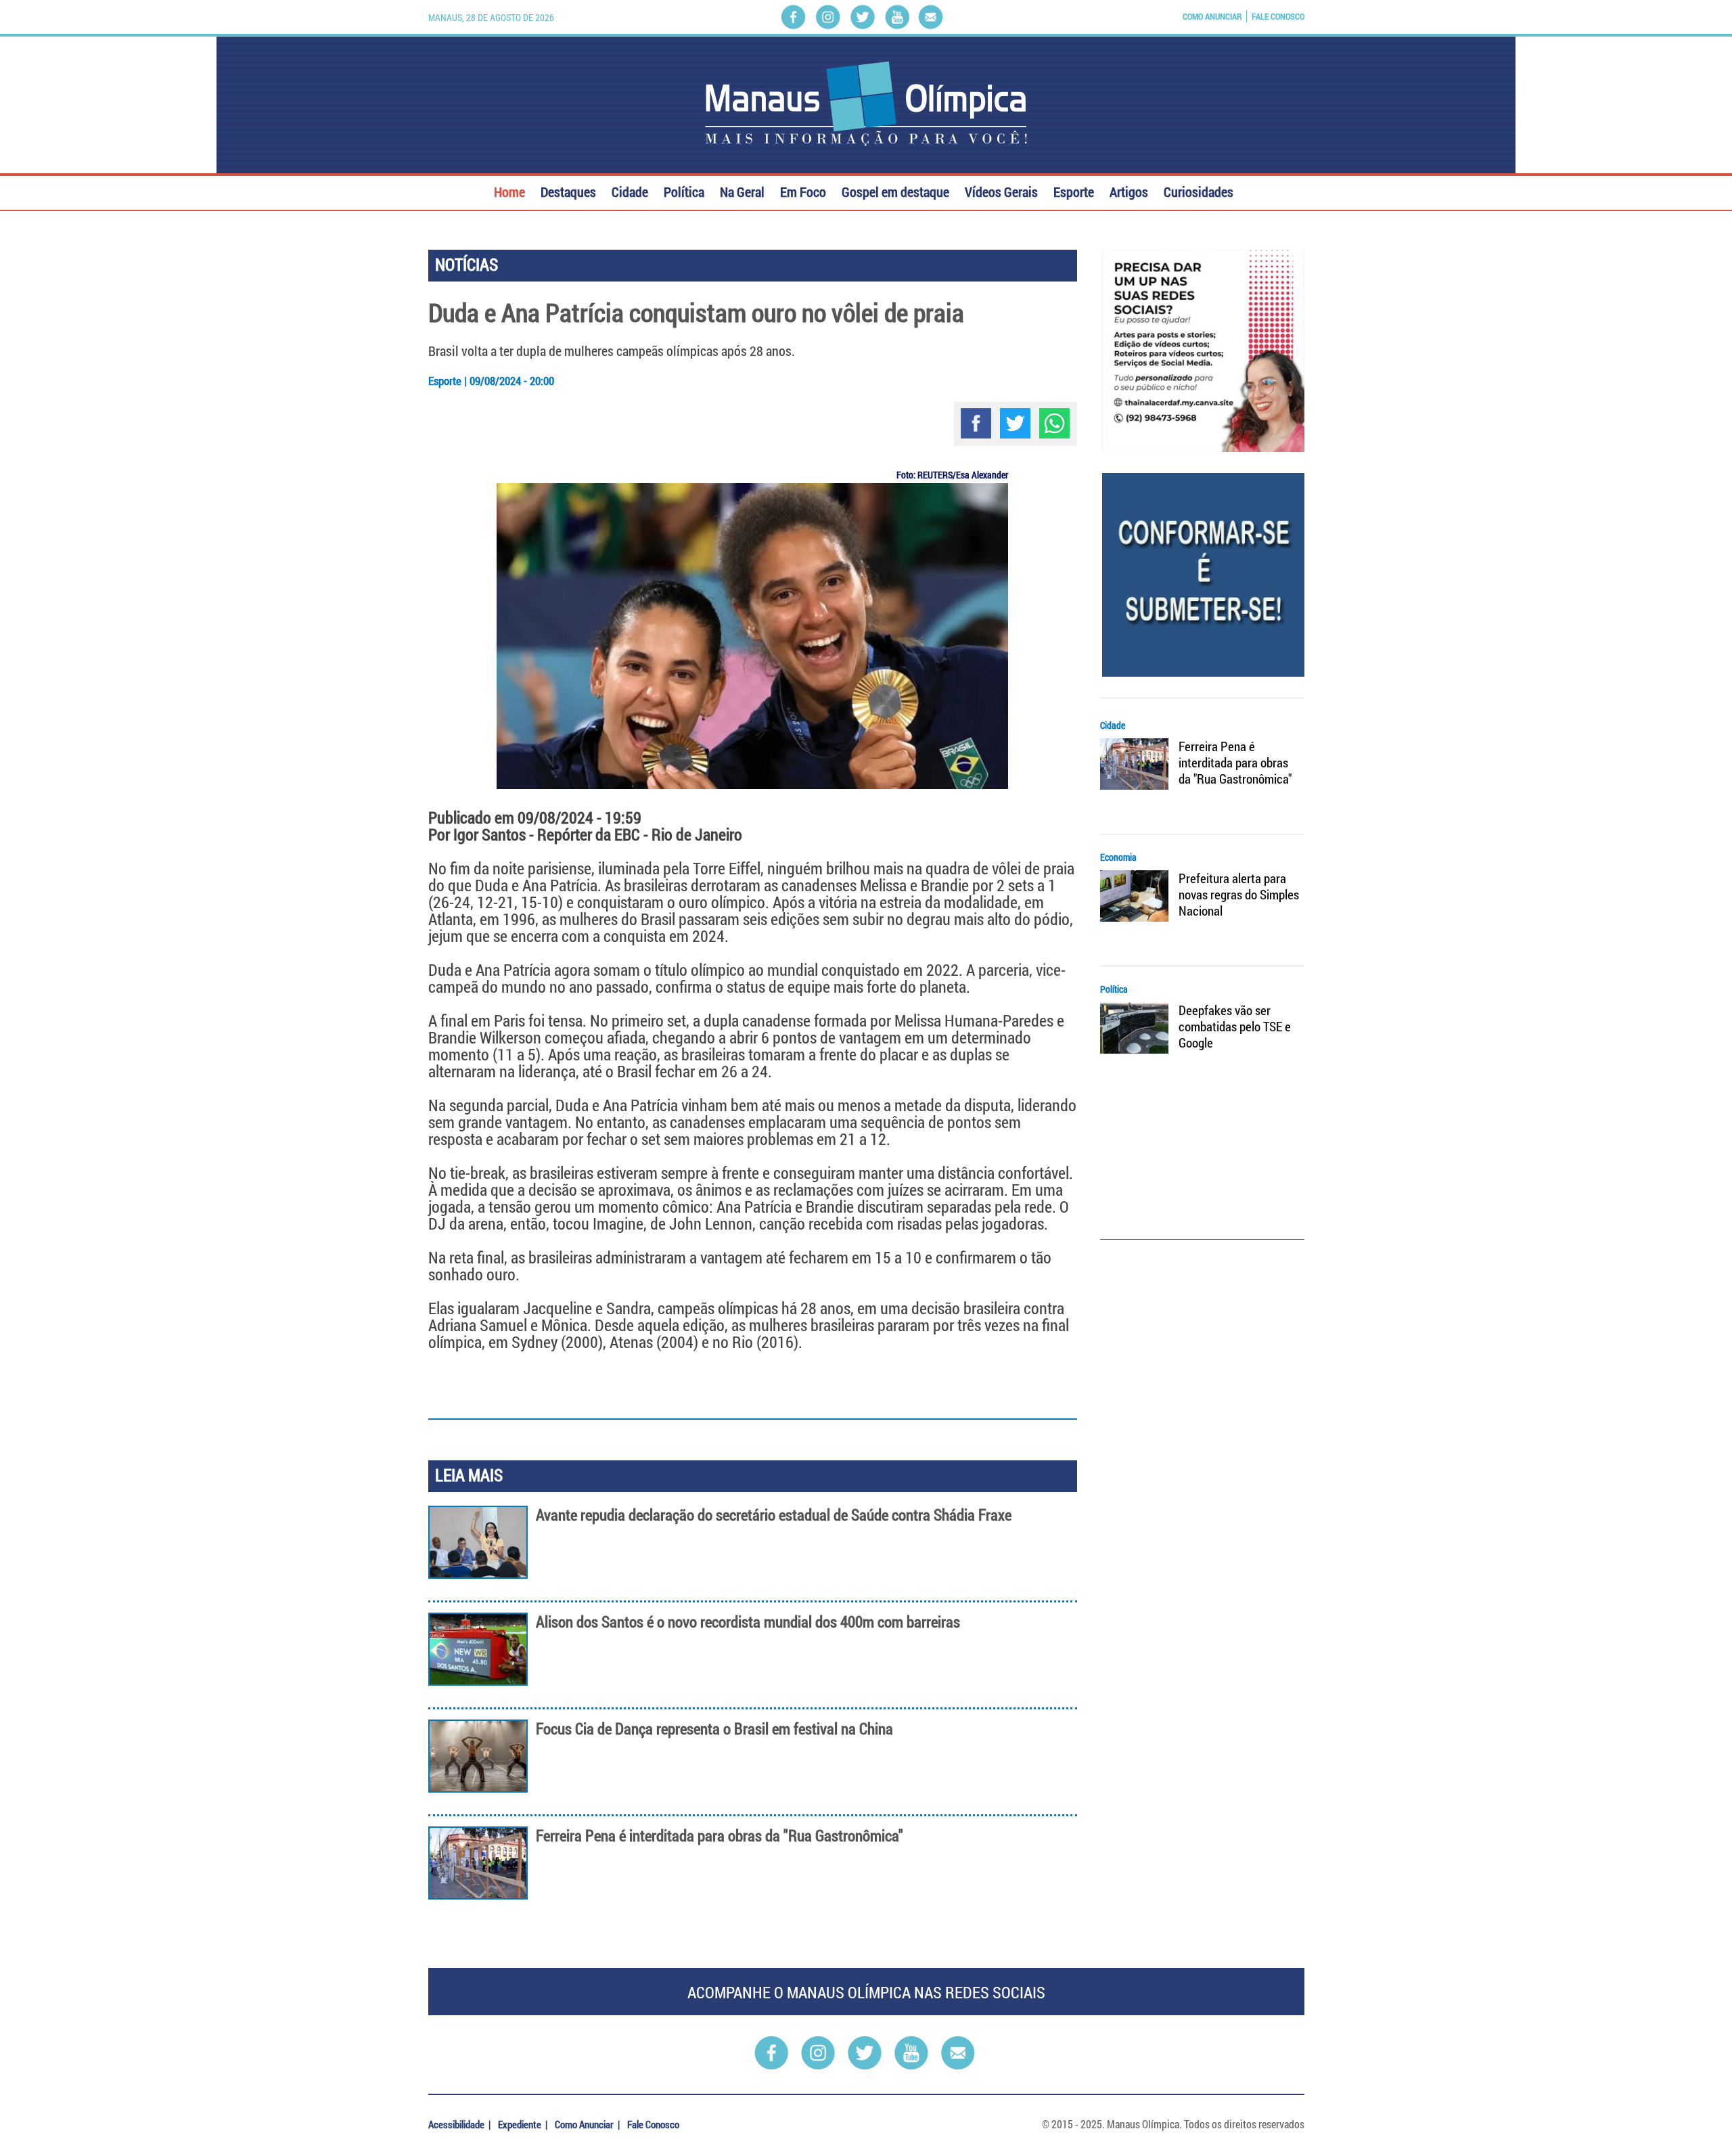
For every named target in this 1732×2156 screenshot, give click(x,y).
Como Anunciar (1212, 16)
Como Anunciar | (588, 2124)
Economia (1118, 857)
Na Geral (742, 190)
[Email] (931, 17)
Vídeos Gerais (1001, 190)
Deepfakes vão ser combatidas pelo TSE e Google (1235, 1027)
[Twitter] (863, 17)
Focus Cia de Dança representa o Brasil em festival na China (714, 1729)
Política (684, 190)
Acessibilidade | (460, 2124)
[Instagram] (828, 17)
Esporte (1074, 190)
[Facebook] (793, 17)
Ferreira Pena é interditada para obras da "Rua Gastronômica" (720, 1836)
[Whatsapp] (1054, 423)
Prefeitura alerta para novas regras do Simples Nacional (1239, 895)
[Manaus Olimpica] (866, 104)
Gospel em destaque (895, 190)
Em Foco (803, 190)
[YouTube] (897, 17)
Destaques (568, 190)
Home (509, 190)
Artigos (1129, 190)
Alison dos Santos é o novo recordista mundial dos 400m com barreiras (748, 1622)
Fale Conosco (1278, 16)
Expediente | (524, 2124)
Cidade (630, 190)
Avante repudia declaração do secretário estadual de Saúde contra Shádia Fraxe (774, 1515)
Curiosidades (1199, 190)
